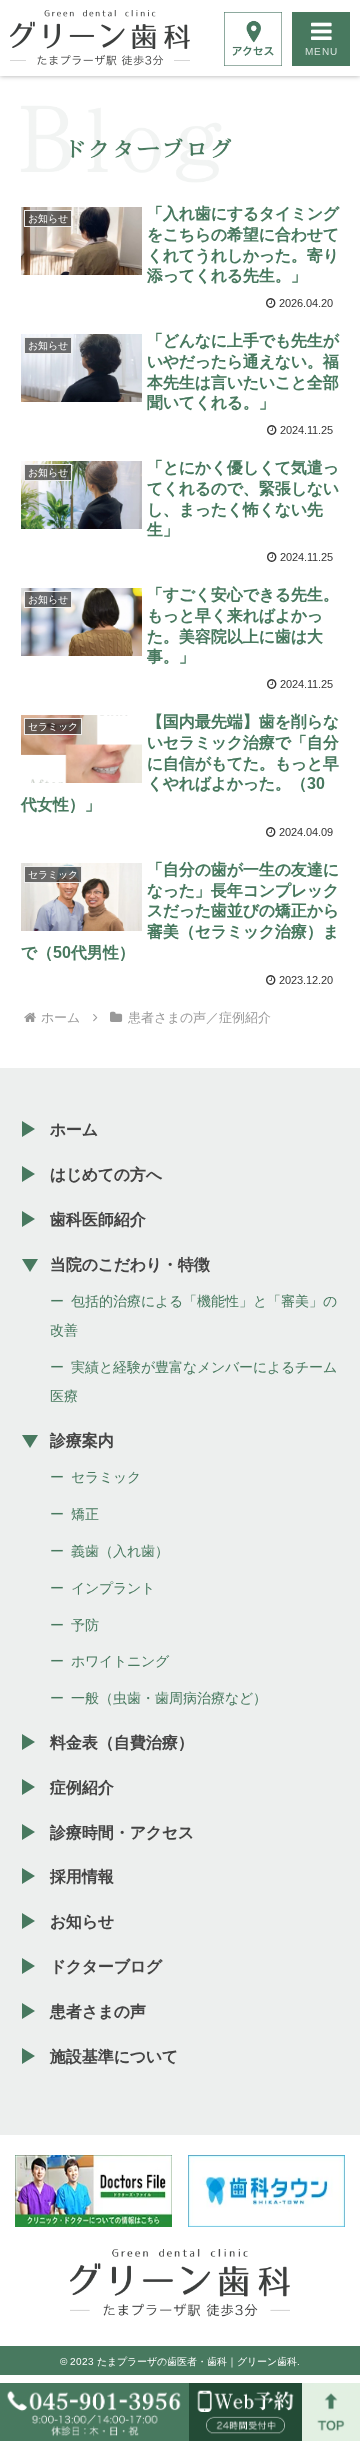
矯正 (85, 1514)
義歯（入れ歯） (120, 1551)
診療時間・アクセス (122, 1832)
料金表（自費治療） (122, 1742)
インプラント (113, 1588)
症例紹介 (82, 1787)
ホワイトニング (120, 1661)
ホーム (74, 1129)
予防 (85, 1625)
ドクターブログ (106, 1966)
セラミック (106, 1477)
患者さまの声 (98, 2011)
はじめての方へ (106, 1174)
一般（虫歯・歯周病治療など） (169, 1698)
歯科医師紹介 (98, 1219)
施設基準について (114, 2056)
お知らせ (82, 1921)
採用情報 (82, 1876)
